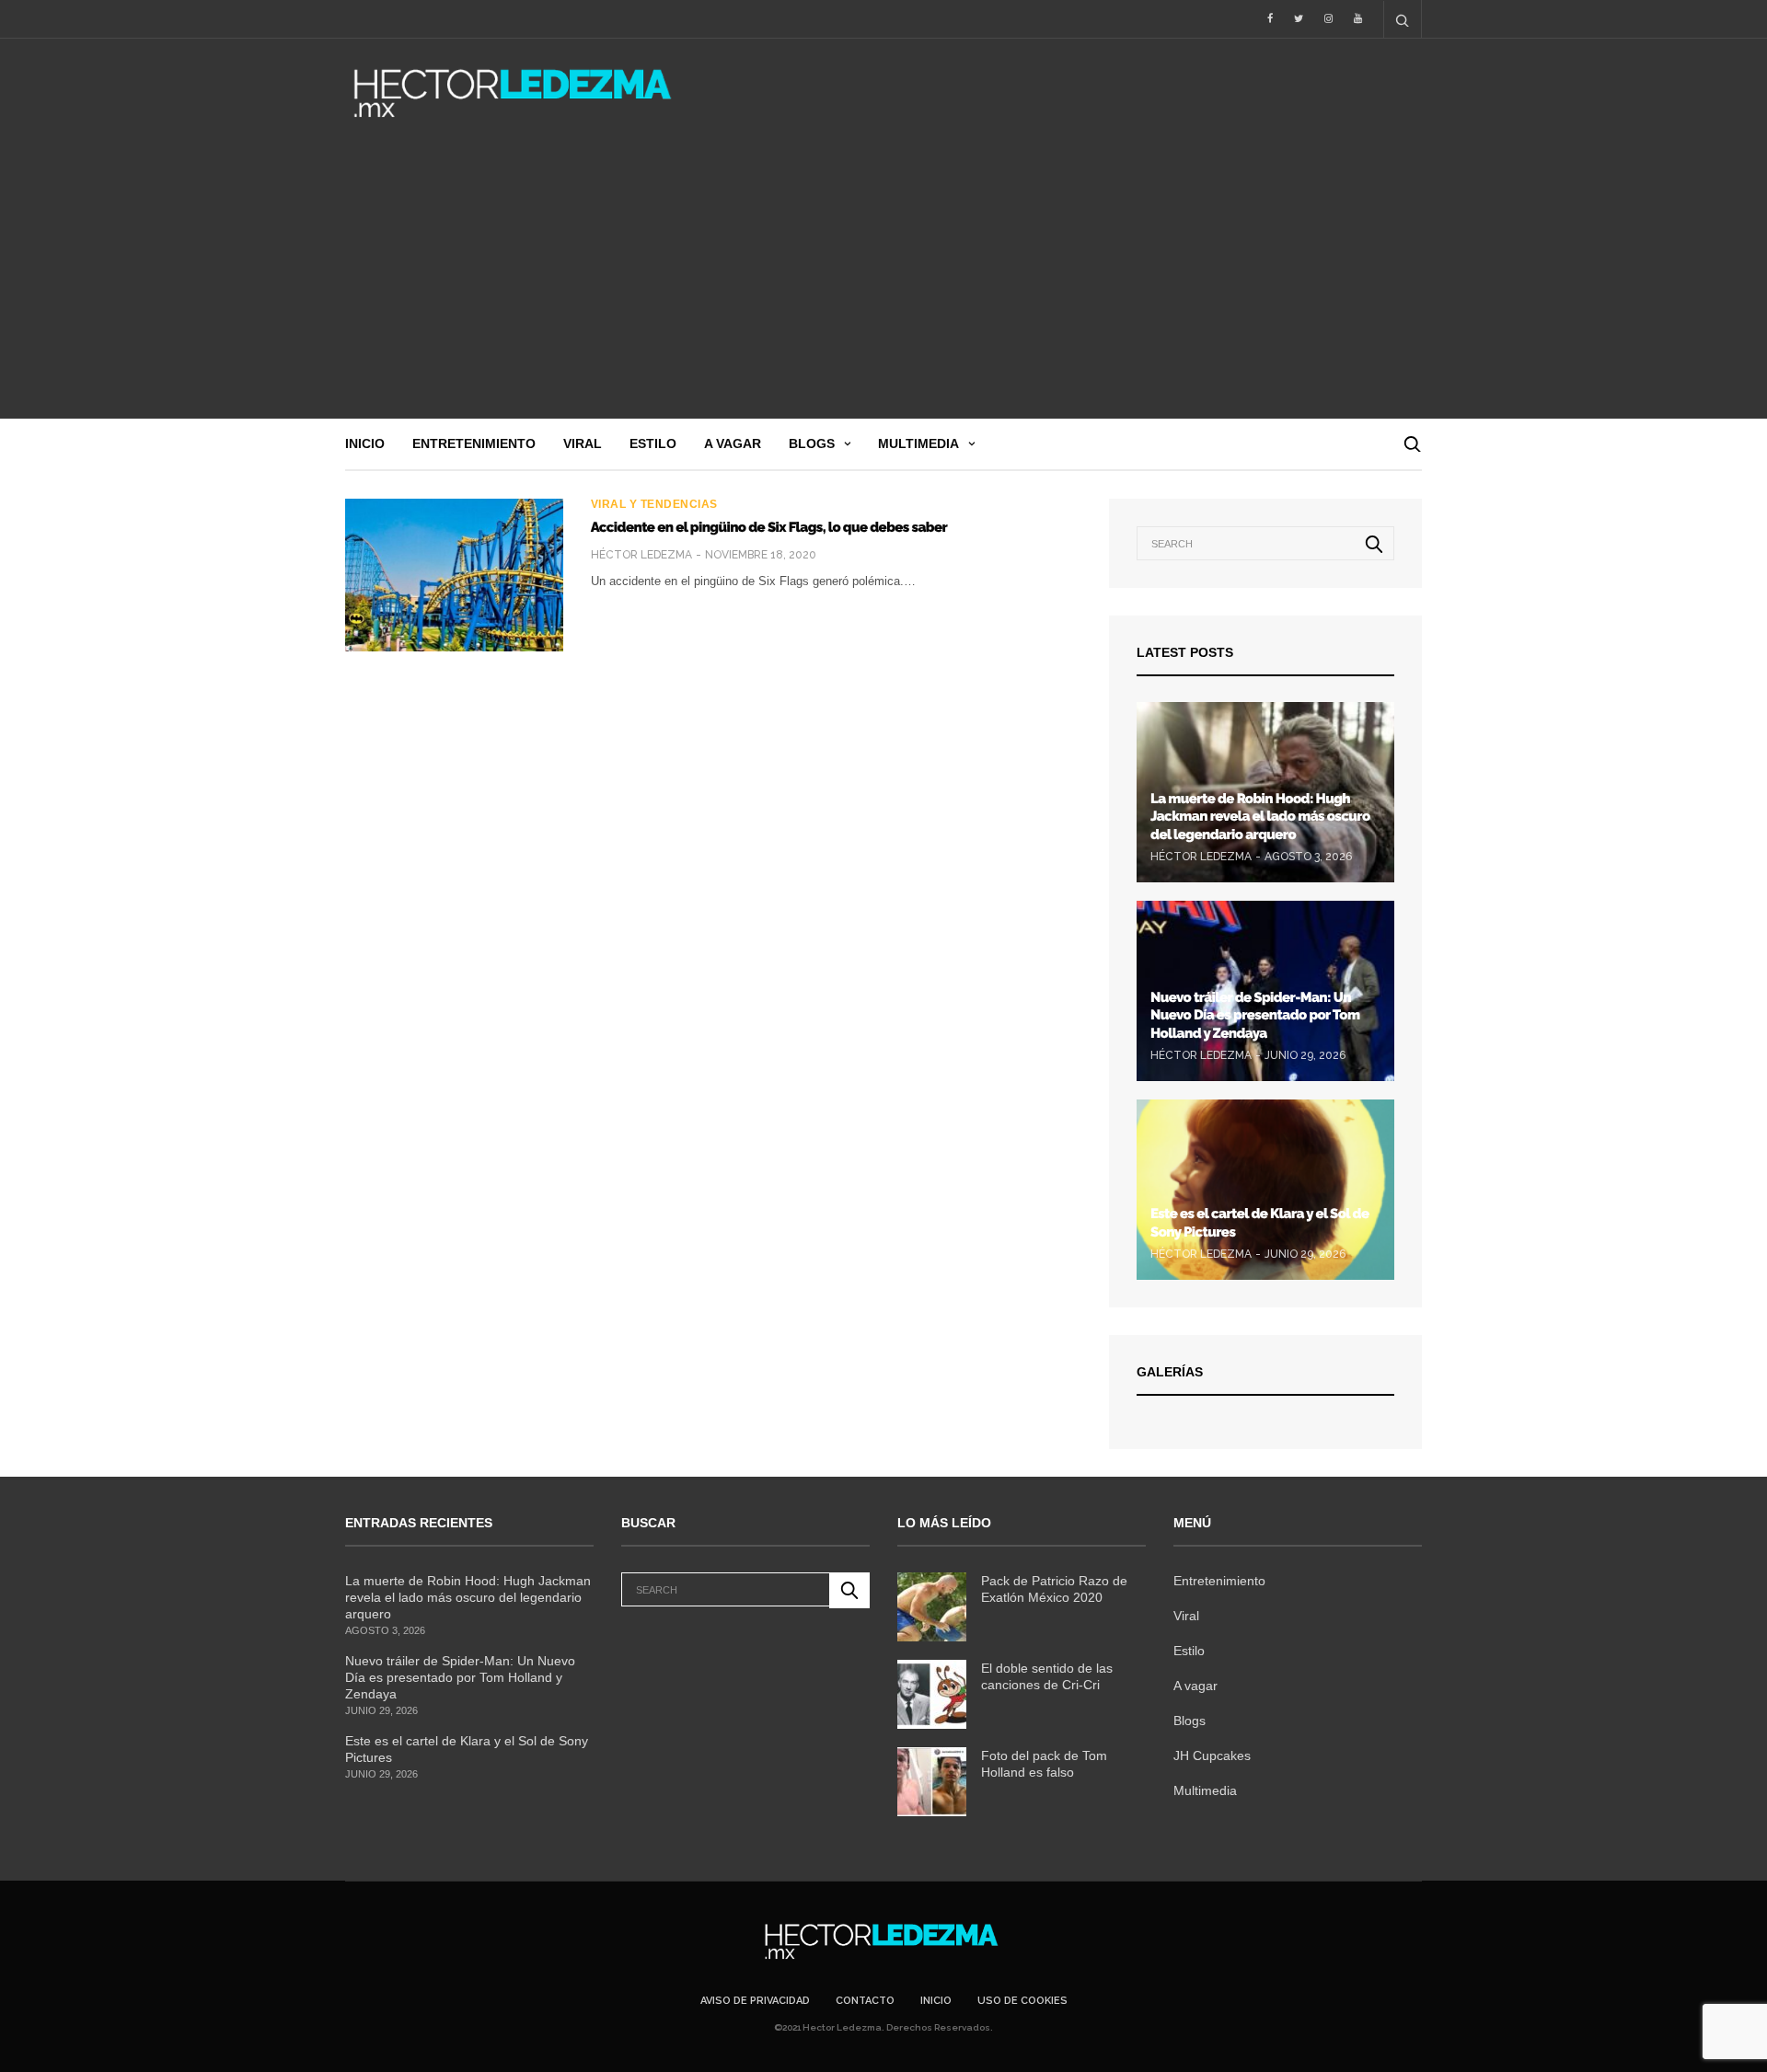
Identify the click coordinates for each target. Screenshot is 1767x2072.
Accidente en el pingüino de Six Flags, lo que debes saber (769, 527)
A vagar (733, 443)
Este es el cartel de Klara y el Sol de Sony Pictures (467, 1749)
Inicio (365, 443)
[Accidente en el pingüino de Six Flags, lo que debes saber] (454, 575)
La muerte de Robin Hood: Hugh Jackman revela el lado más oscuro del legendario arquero (1260, 817)
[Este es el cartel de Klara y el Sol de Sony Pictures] (1265, 1190)
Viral (583, 443)
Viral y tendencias (654, 504)
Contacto (865, 2001)
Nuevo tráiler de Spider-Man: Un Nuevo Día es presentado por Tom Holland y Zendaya (1255, 1015)
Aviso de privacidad (755, 2001)
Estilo (653, 443)
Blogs (812, 443)
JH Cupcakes (1212, 1755)
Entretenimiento (474, 443)
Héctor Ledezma (641, 555)
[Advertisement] (883, 281)
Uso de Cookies (1022, 2001)
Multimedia (918, 443)
